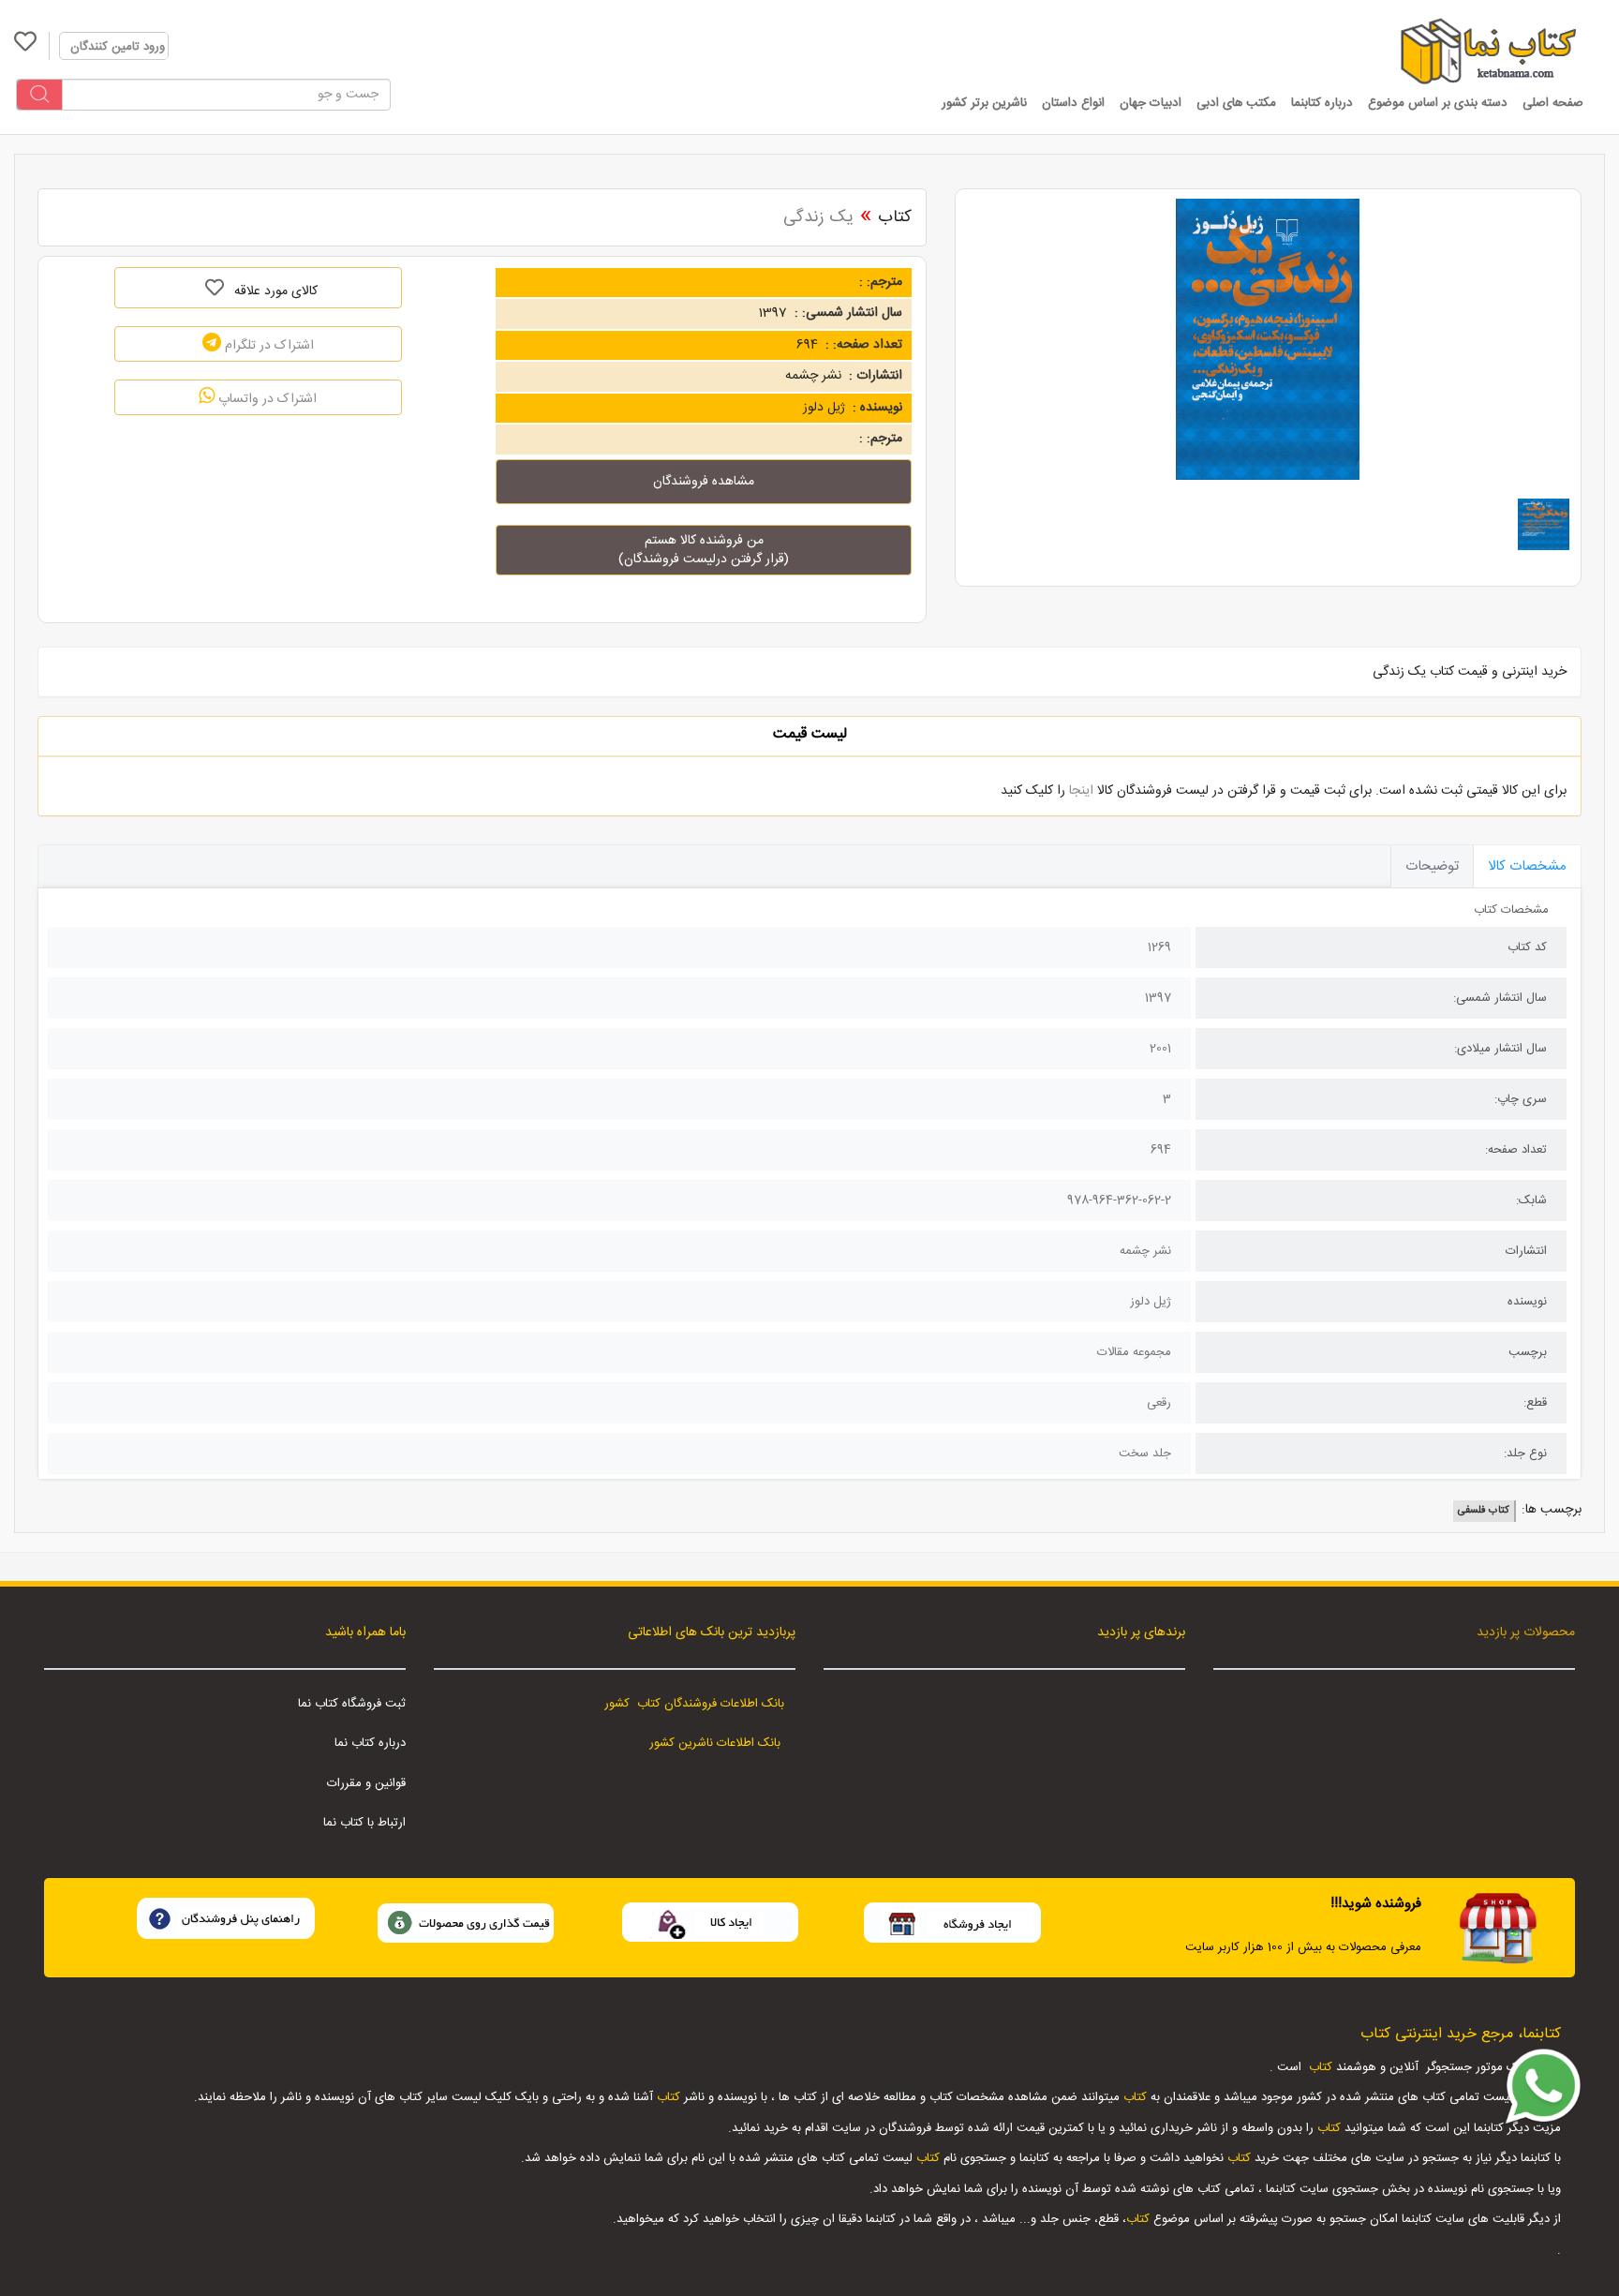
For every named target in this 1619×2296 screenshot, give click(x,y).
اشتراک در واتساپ (266, 399)
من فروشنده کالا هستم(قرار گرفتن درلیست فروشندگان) (704, 550)
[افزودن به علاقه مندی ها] (214, 288)
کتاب (895, 217)
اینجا (1081, 791)
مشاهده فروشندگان (704, 482)
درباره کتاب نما (370, 1743)
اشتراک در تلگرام (267, 346)
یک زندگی (818, 217)
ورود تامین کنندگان (118, 47)
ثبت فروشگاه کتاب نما (352, 1704)
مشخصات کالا (1527, 866)
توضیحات (1432, 866)
